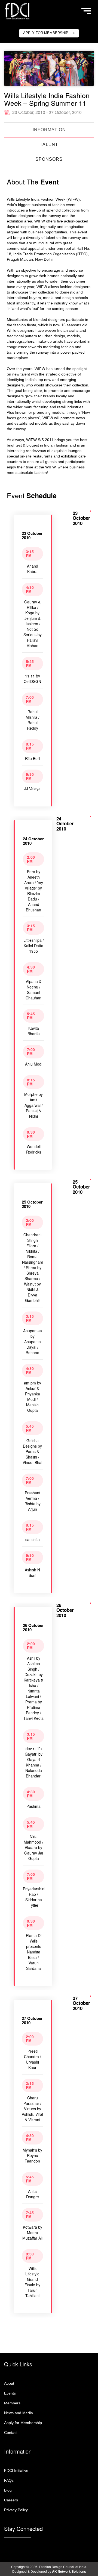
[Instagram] (24, 2547)
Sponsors (49, 159)
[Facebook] (16, 2547)
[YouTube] (41, 2547)
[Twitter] (33, 2547)
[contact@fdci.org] (8, 2547)
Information (49, 130)
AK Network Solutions (69, 2571)
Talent (49, 144)
